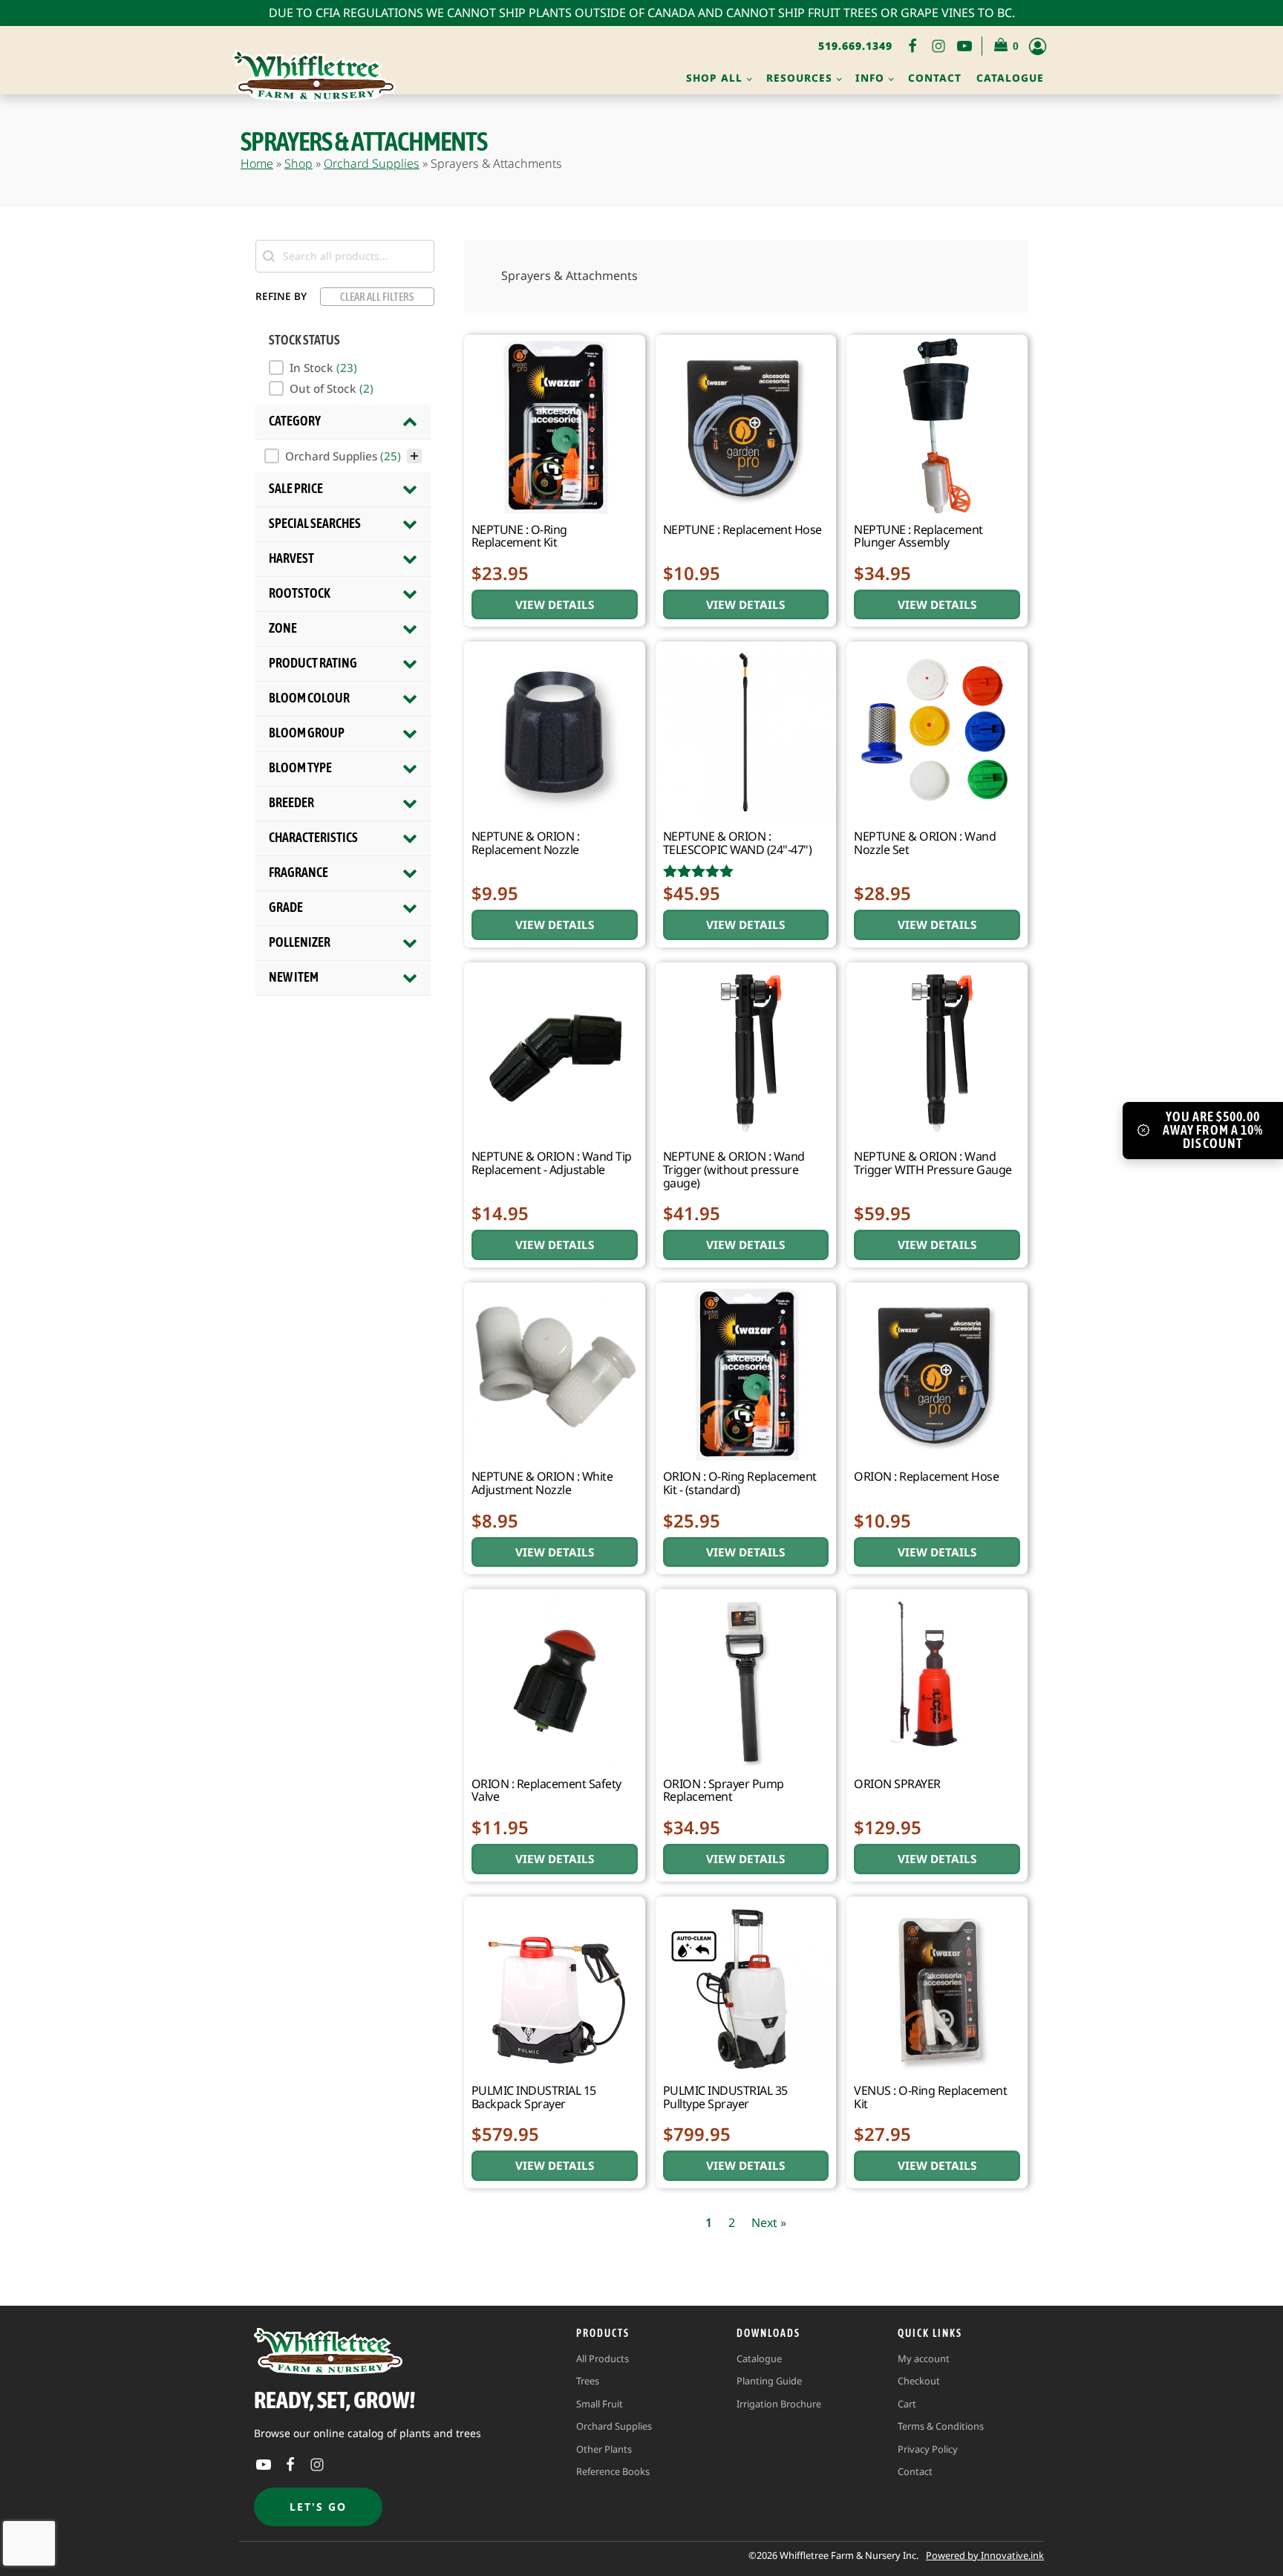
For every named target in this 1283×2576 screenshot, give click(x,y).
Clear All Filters (377, 297)
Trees (588, 2381)
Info (870, 78)
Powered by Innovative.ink (985, 2555)
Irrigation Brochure (779, 2404)
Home (257, 163)
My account (924, 2358)
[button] (345, 368)
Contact (935, 78)
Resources (799, 78)
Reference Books (613, 2471)
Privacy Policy (928, 2449)
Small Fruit (600, 2404)
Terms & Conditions (941, 2426)
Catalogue (1010, 78)
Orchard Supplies (372, 163)
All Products (603, 2358)
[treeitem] (343, 456)
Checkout (919, 2381)
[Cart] (1007, 46)
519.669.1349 (855, 46)
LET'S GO (318, 2507)
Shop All (714, 78)
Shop (298, 163)
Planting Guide (769, 2381)
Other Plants (604, 2449)
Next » (769, 2223)
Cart (907, 2404)
